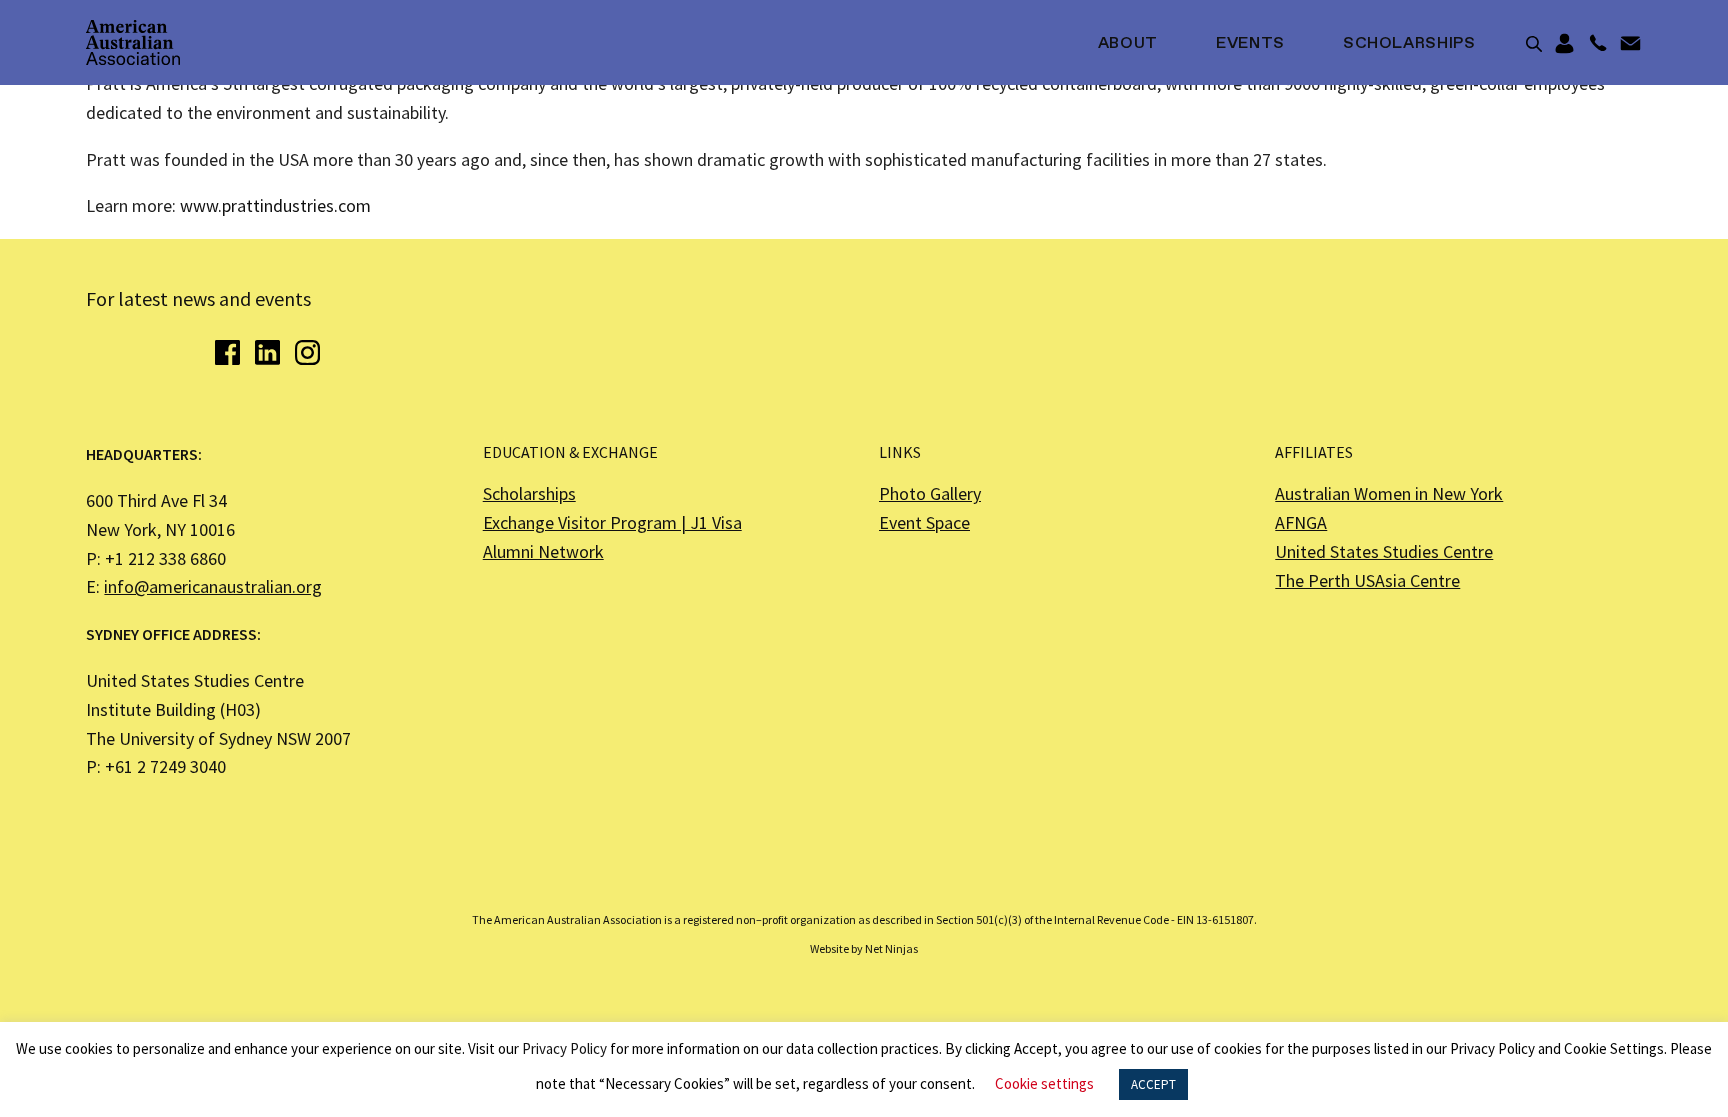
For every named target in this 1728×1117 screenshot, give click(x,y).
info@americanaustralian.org (213, 586)
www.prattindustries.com (275, 205)
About (1128, 44)
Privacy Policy (564, 1048)
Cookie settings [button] (1044, 1083)
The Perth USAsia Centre (1367, 580)
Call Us (1597, 44)
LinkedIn (267, 352)
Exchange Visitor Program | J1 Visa (612, 522)
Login (1564, 44)
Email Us (1630, 44)
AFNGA (1301, 522)
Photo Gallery (930, 493)
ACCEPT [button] (1153, 1084)
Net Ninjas (891, 948)
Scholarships (1409, 44)
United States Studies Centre (1384, 551)
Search (1534, 44)
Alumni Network (543, 551)
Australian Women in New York (1389, 493)
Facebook (227, 352)
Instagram (307, 352)
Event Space (924, 522)
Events (1250, 44)
